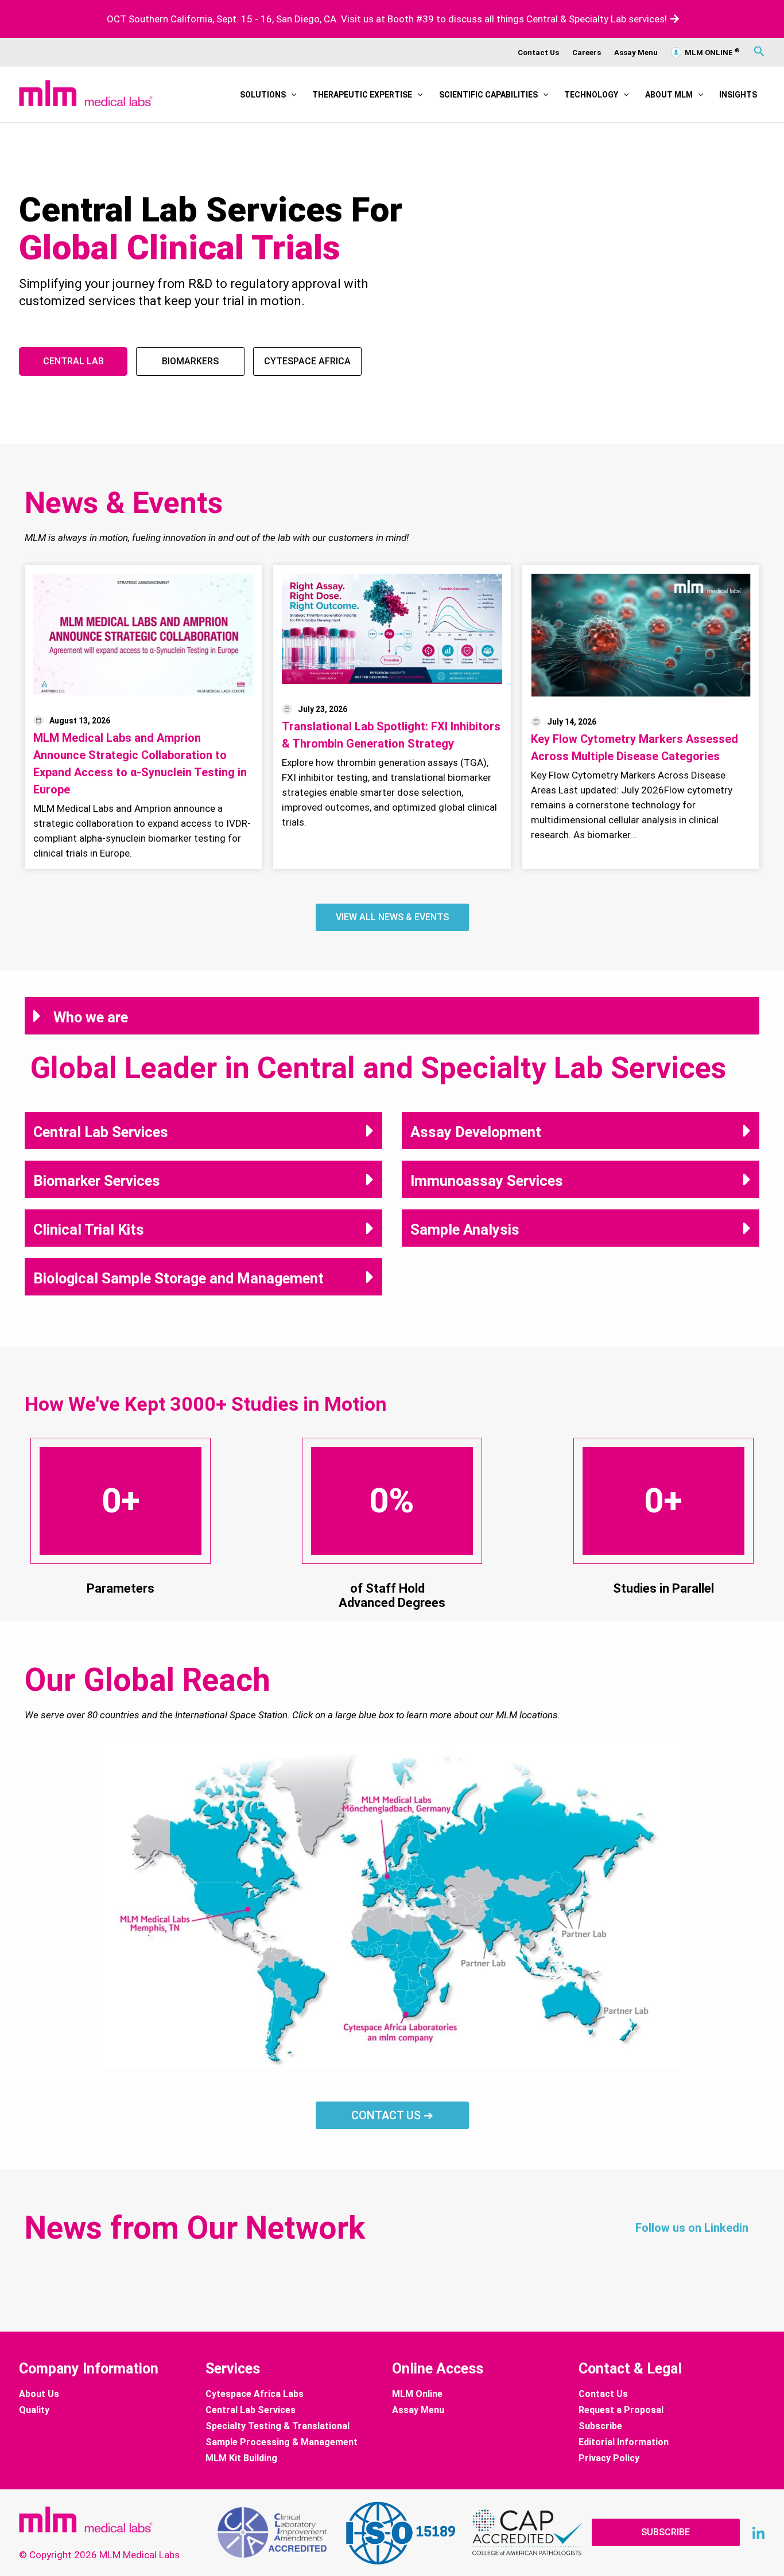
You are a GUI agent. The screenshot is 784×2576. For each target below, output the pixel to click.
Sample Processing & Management (282, 2442)
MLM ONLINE (711, 52)
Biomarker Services (97, 1181)
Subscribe (600, 2426)
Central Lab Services (101, 1132)
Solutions (263, 95)
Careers (587, 52)
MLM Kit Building (241, 2458)
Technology (591, 95)
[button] (291, 95)
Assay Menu (636, 52)
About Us (39, 2394)
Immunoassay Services (487, 1181)
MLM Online (417, 2394)
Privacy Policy (609, 2458)
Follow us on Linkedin (692, 2228)
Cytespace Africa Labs (255, 2394)
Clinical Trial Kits (89, 1229)
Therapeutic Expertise (362, 95)
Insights (738, 95)
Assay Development (476, 1132)
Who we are (91, 1017)
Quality (34, 2410)
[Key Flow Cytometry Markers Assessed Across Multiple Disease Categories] (641, 635)
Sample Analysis (465, 1229)
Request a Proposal (621, 2410)
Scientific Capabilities (488, 95)
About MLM (669, 95)
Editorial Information (624, 2442)
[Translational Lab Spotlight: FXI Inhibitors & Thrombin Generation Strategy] (392, 629)
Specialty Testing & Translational (277, 2426)
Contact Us (538, 52)
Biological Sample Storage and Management (178, 1278)
